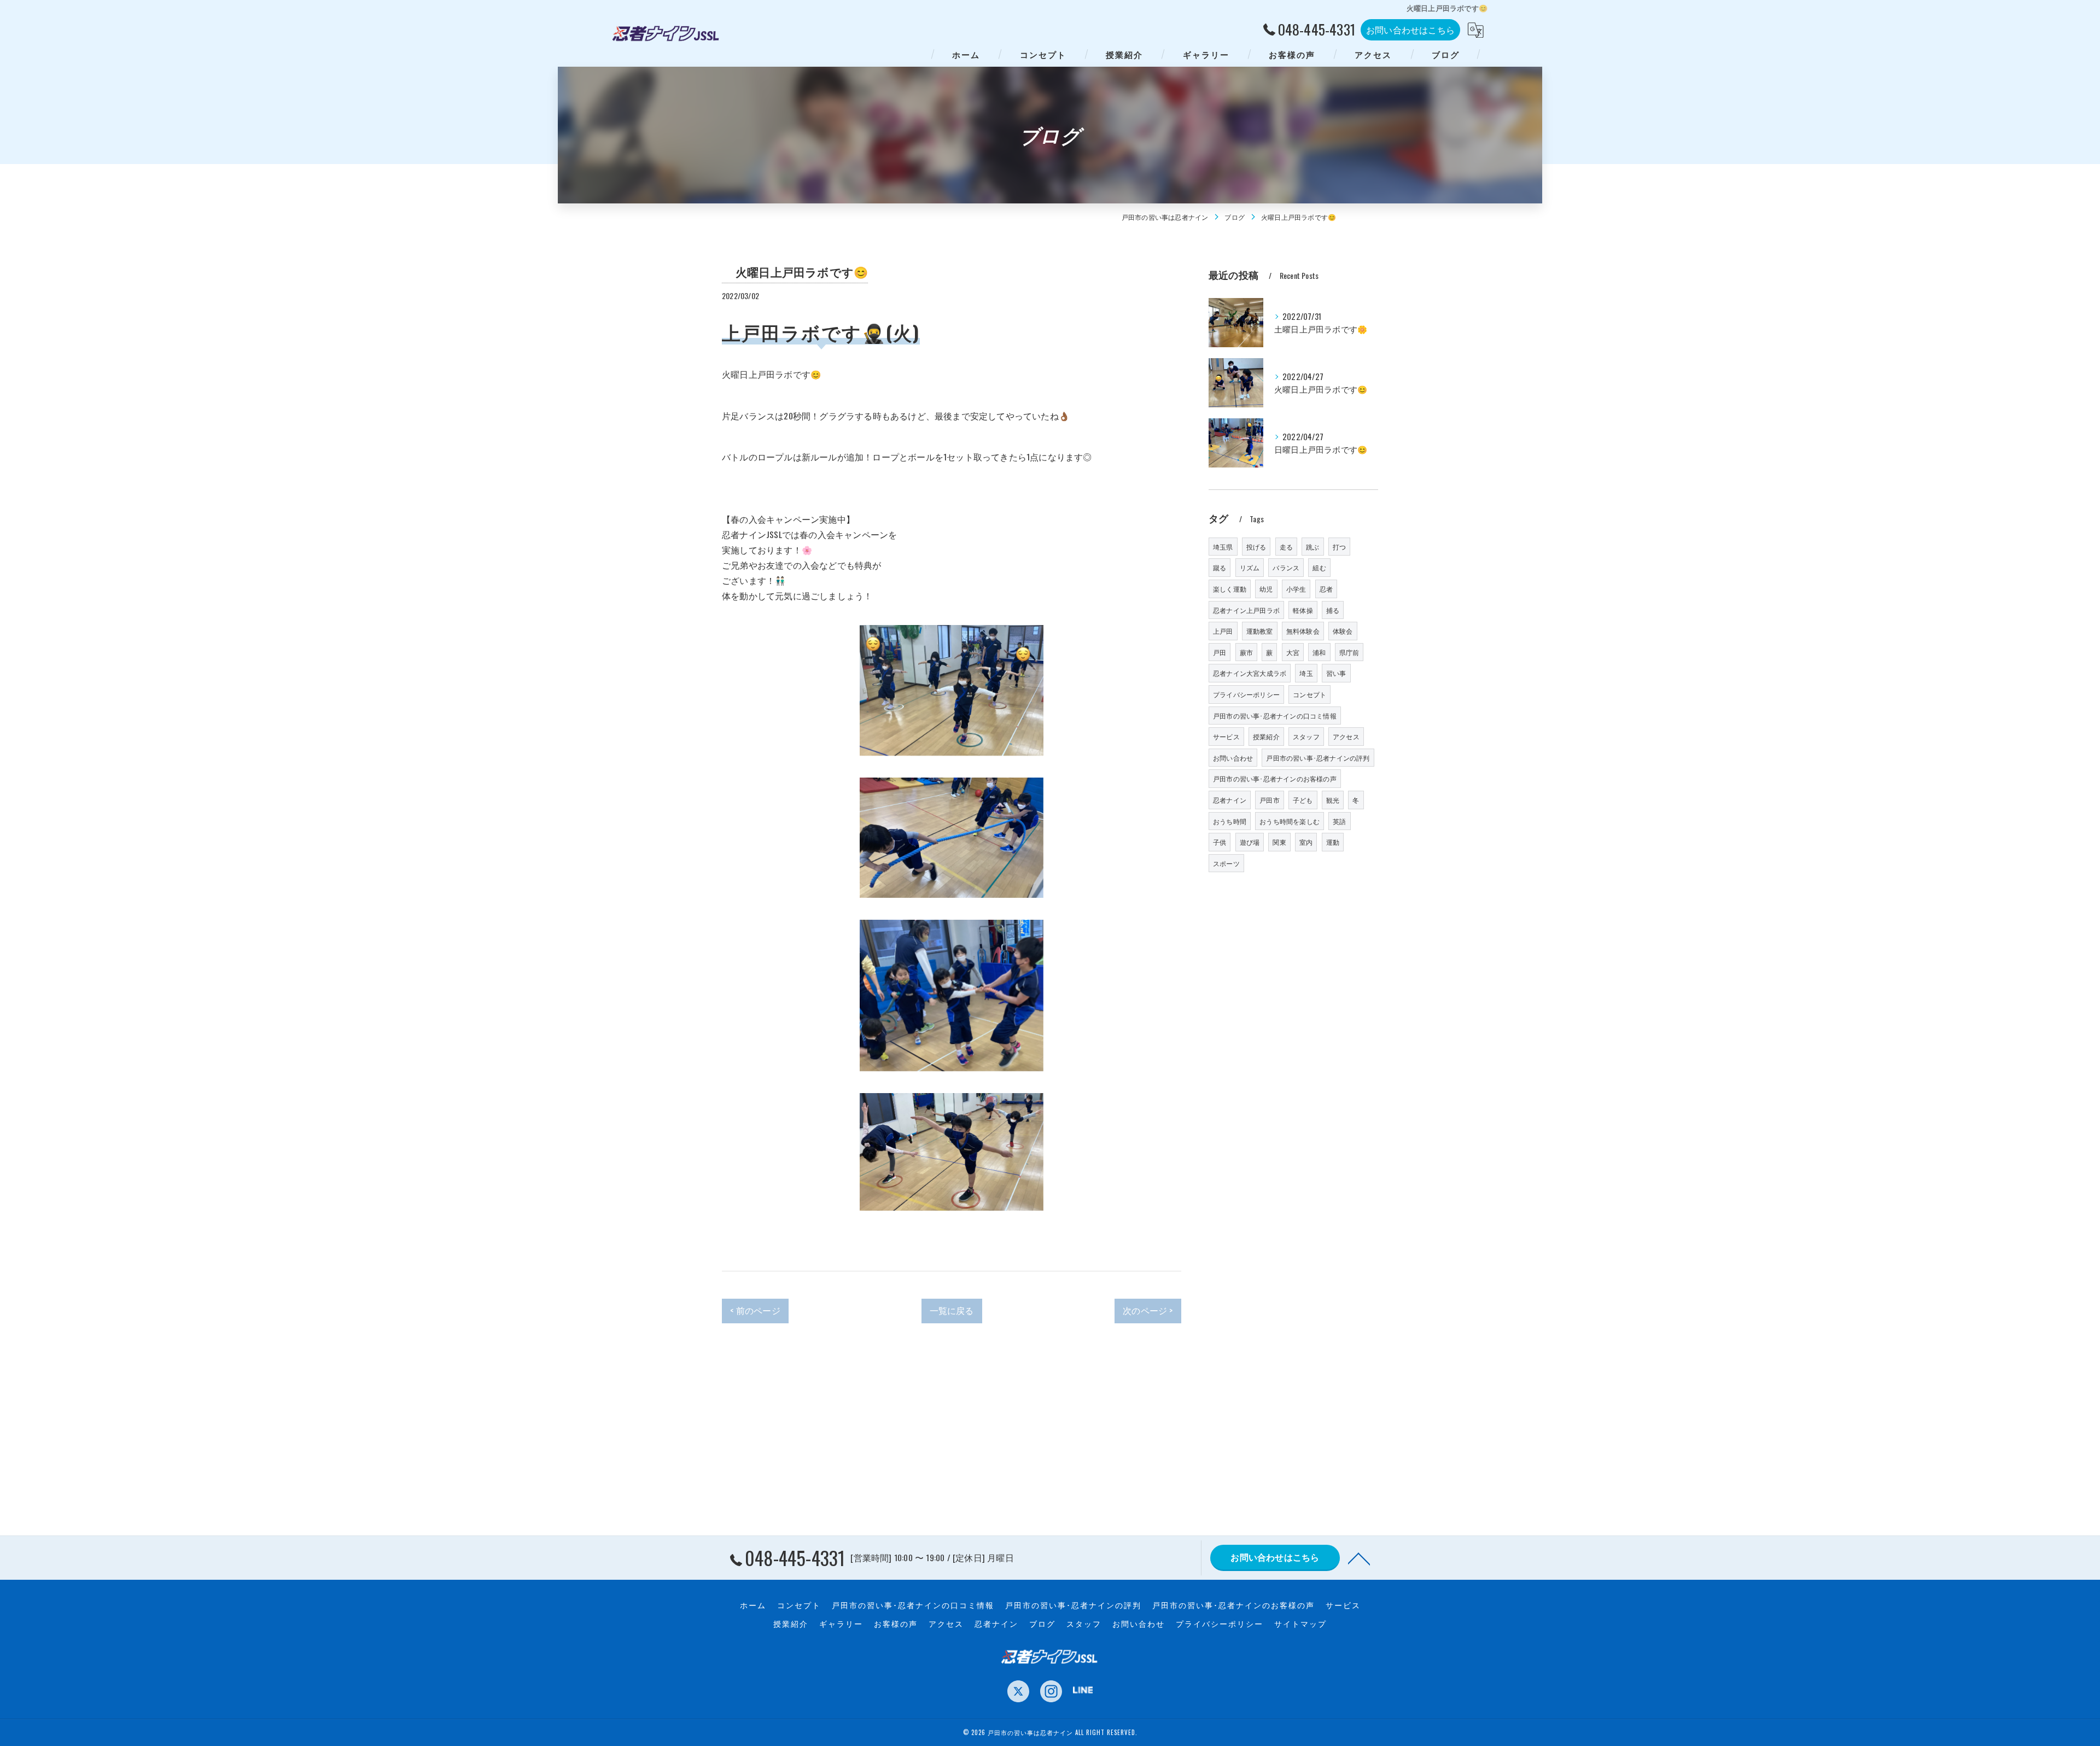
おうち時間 (1230, 821)
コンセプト (1309, 694)
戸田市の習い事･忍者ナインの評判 (1318, 758)
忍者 (1326, 589)
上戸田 (1223, 631)
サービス (1226, 736)
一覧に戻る (952, 1310)
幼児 (1266, 589)
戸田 (1220, 652)
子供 (1220, 842)
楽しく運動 (1230, 589)
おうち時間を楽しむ (1290, 821)
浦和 (1319, 652)
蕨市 (1246, 652)
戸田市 (1270, 800)
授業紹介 (1266, 736)
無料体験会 (1303, 631)
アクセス (1346, 736)
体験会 (1343, 631)
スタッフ (1306, 736)
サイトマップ (1300, 1624)
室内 (1306, 842)
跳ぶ (1312, 547)
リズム (1250, 567)
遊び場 (1250, 842)
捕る (1333, 610)
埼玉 (1306, 673)
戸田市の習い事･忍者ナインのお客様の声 (1275, 778)
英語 (1339, 821)
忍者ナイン (1230, 800)
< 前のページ (755, 1310)
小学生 (1296, 589)
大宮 (1293, 652)
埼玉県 (1223, 547)
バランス (1286, 567)
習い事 (1336, 673)
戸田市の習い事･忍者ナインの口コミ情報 (1275, 716)
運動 (1333, 842)
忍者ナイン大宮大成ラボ (1250, 673)
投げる (1256, 547)
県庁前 (1349, 652)
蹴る (1220, 567)
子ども (1303, 800)
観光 (1333, 800)
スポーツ (1226, 863)
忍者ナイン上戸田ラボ (1246, 610)
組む (1319, 567)
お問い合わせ (1233, 758)
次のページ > (1148, 1310)
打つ (1339, 547)
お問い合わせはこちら (1410, 30)
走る (1286, 547)
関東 (1279, 842)
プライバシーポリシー (1246, 694)
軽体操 (1303, 610)
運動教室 (1260, 631)
